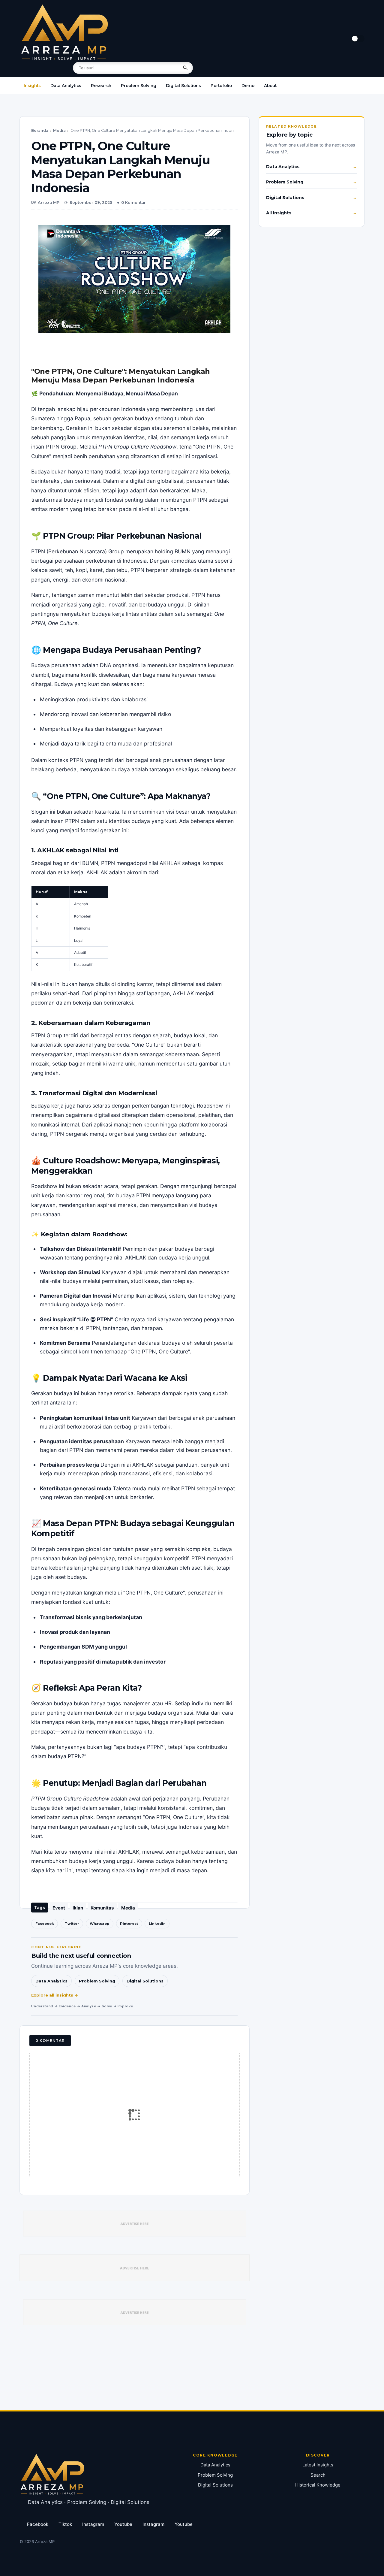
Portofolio (221, 86)
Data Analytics (66, 86)
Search (318, 2475)
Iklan (78, 1908)
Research (101, 86)
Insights (32, 86)
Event (59, 1908)
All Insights (279, 213)
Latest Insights (318, 2465)
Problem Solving (139, 86)
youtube (123, 2524)
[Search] (185, 68)
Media (59, 130)
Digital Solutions (183, 86)
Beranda (40, 130)
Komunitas (102, 1908)
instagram (93, 2524)
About (270, 86)
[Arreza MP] (64, 32)
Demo (248, 86)
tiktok (65, 2524)
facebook (38, 2524)
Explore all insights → (55, 1995)
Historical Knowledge (318, 2485)
